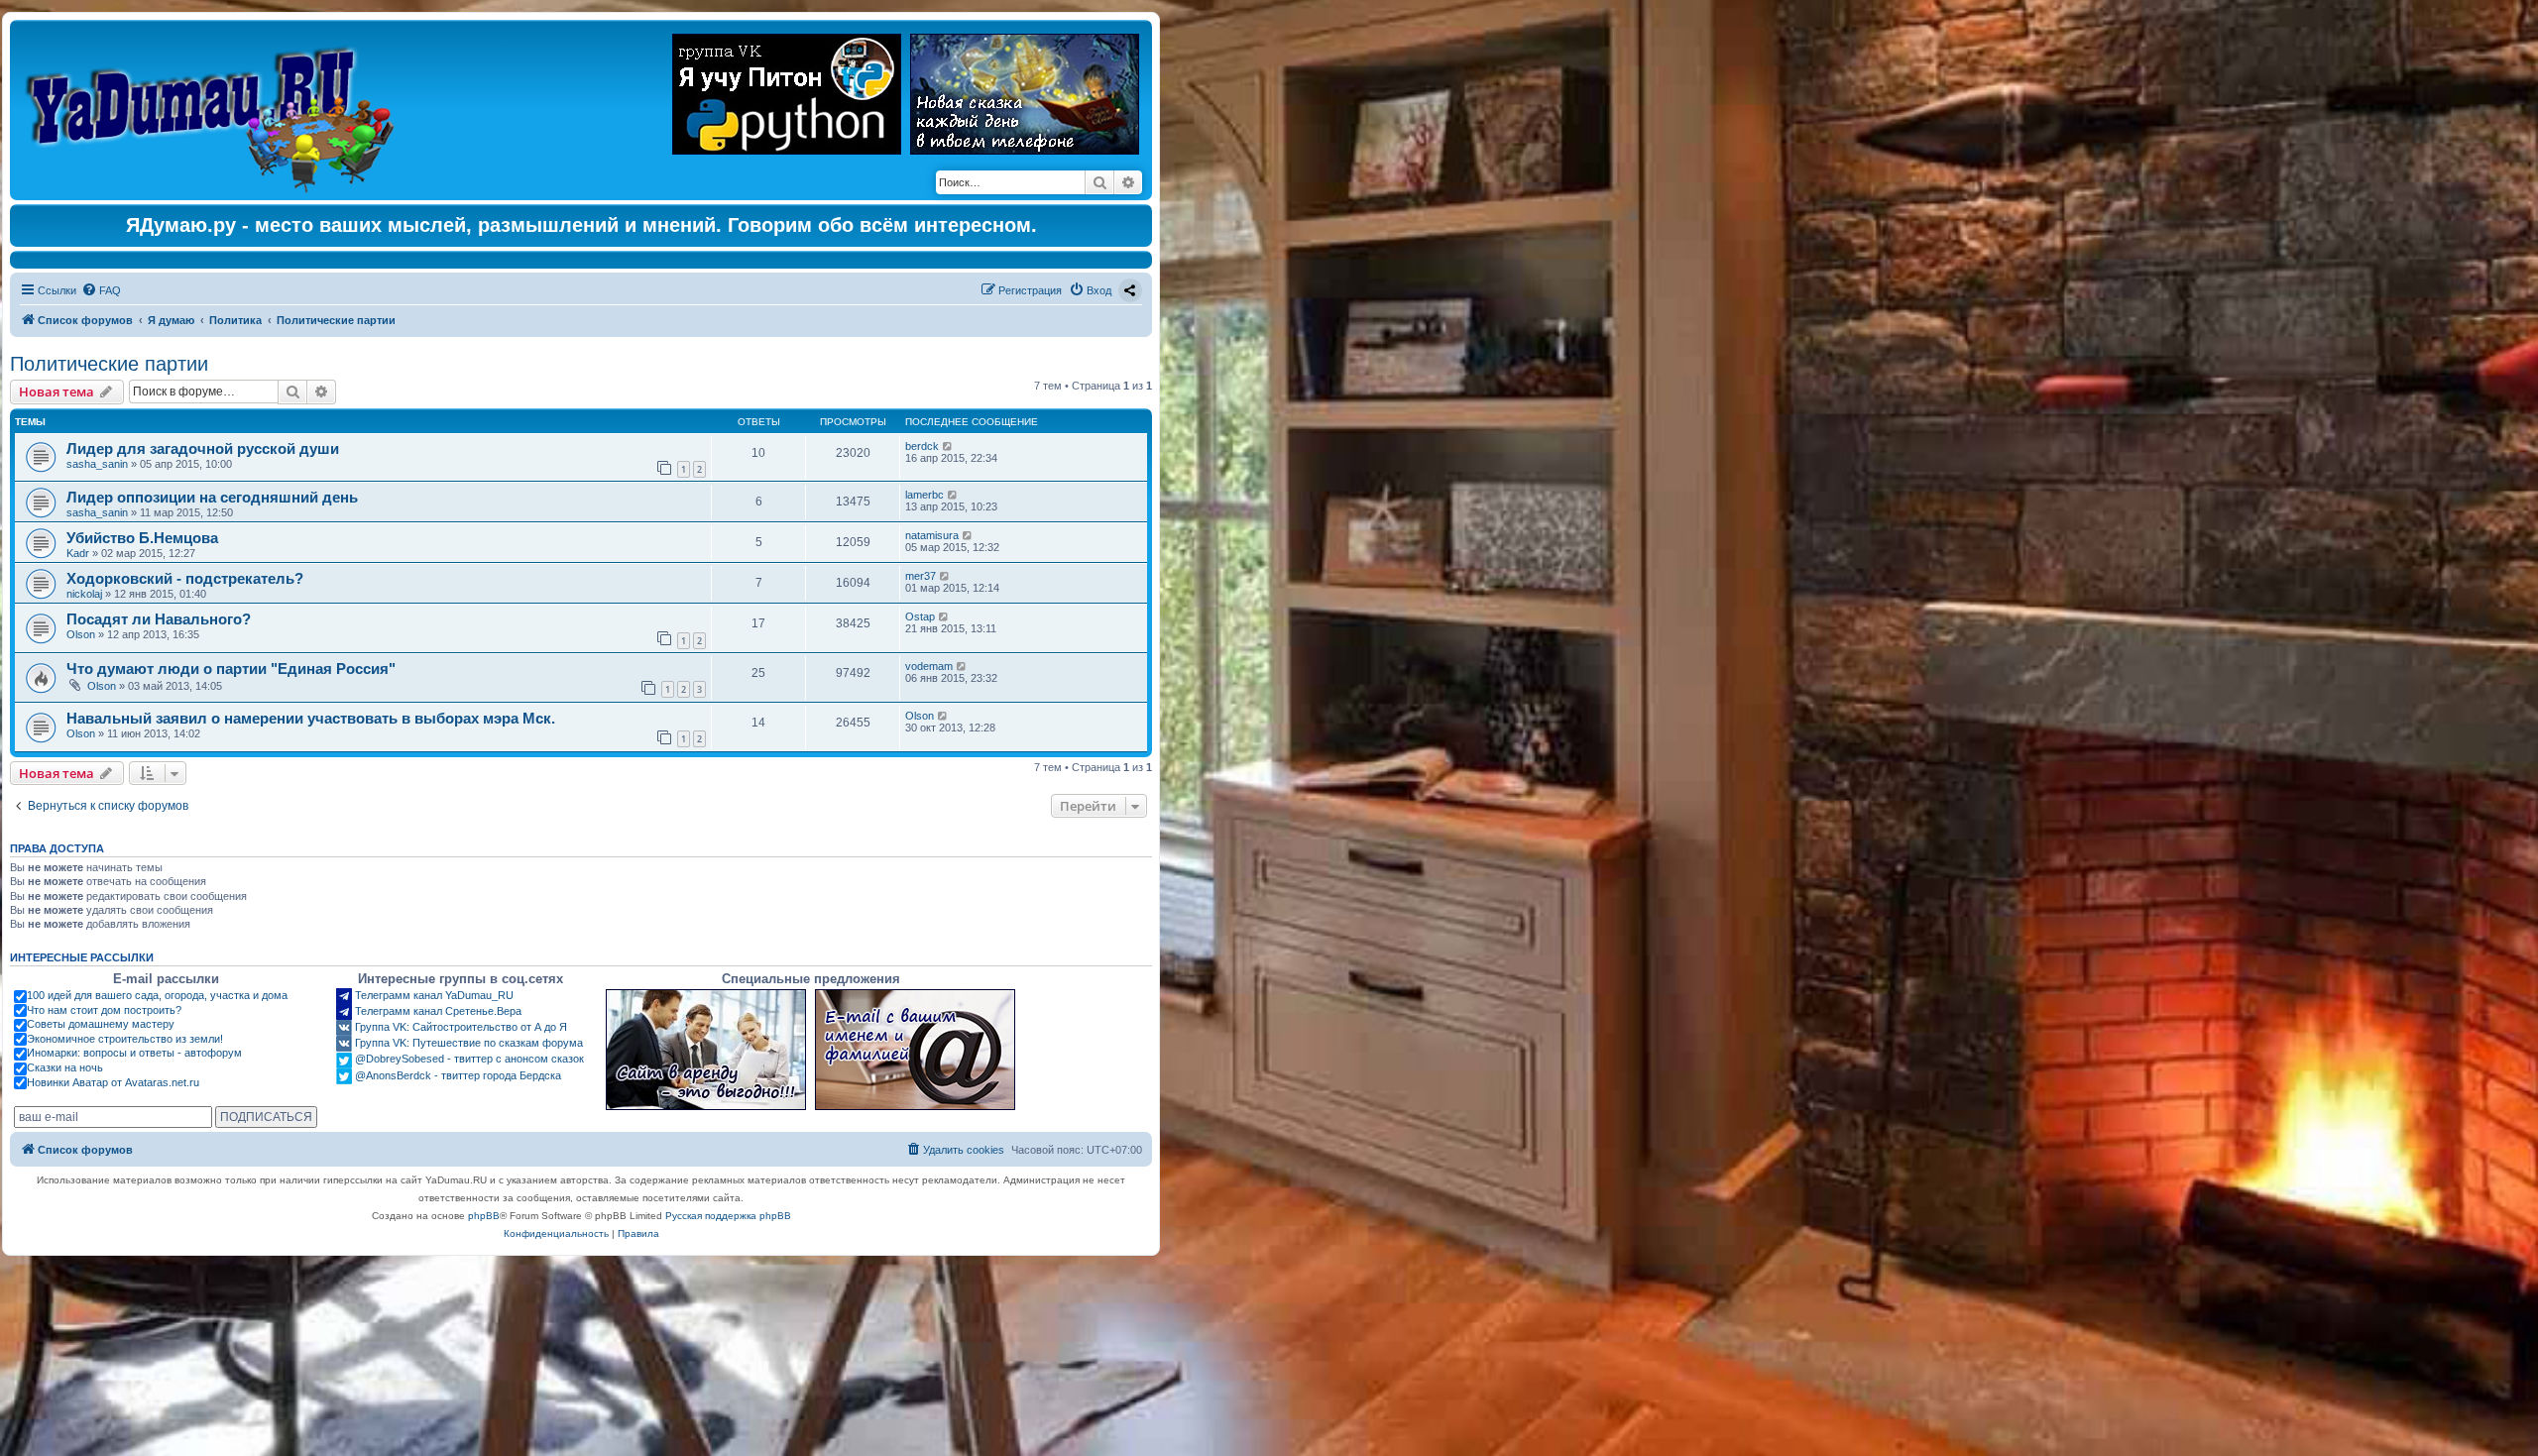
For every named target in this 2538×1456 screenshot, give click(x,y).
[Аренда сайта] (706, 1050)
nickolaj (84, 594)
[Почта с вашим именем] (915, 1050)
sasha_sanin (97, 464)
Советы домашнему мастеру (101, 1024)
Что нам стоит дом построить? (104, 1010)
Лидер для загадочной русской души (203, 448)
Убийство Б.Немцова (142, 538)
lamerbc (924, 495)
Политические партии (109, 364)
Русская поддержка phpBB (728, 1216)
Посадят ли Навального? (159, 619)
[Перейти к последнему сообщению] (948, 446)
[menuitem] (101, 290)
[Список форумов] (215, 110)
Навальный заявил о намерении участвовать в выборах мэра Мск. (311, 718)
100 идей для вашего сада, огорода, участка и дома (157, 995)
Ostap (920, 616)
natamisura (932, 535)
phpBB (484, 1216)
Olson (81, 634)
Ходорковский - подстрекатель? (185, 578)
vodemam (929, 666)
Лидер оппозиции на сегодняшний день (212, 497)
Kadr (78, 553)
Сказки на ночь (65, 1067)
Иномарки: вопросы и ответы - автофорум (134, 1053)
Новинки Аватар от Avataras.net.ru (113, 1082)
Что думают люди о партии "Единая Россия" (231, 669)
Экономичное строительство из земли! (125, 1039)
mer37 (921, 576)
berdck (922, 446)
